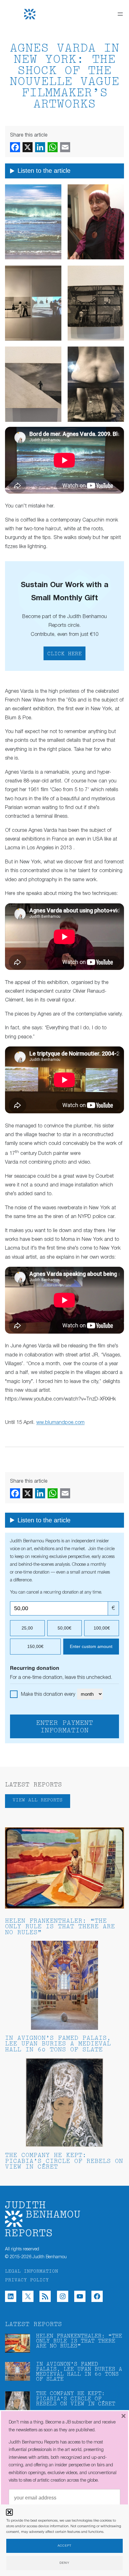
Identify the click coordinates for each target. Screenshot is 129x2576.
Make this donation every (49, 1695)
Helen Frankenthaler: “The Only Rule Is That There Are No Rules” (60, 1927)
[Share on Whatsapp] (53, 147)
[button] (9, 2512)
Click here (64, 654)
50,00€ (64, 1628)
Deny (64, 2563)
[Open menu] (120, 14)
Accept (64, 2546)
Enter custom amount (91, 1646)
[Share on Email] (65, 147)
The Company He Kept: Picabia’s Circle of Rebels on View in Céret (64, 2162)
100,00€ (102, 1628)
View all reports (38, 1800)
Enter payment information (64, 1727)
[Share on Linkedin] (40, 147)
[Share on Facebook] (15, 147)
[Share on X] (28, 147)
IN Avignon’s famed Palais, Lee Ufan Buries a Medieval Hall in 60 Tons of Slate (58, 2044)
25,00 (27, 1628)
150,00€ (35, 1646)
